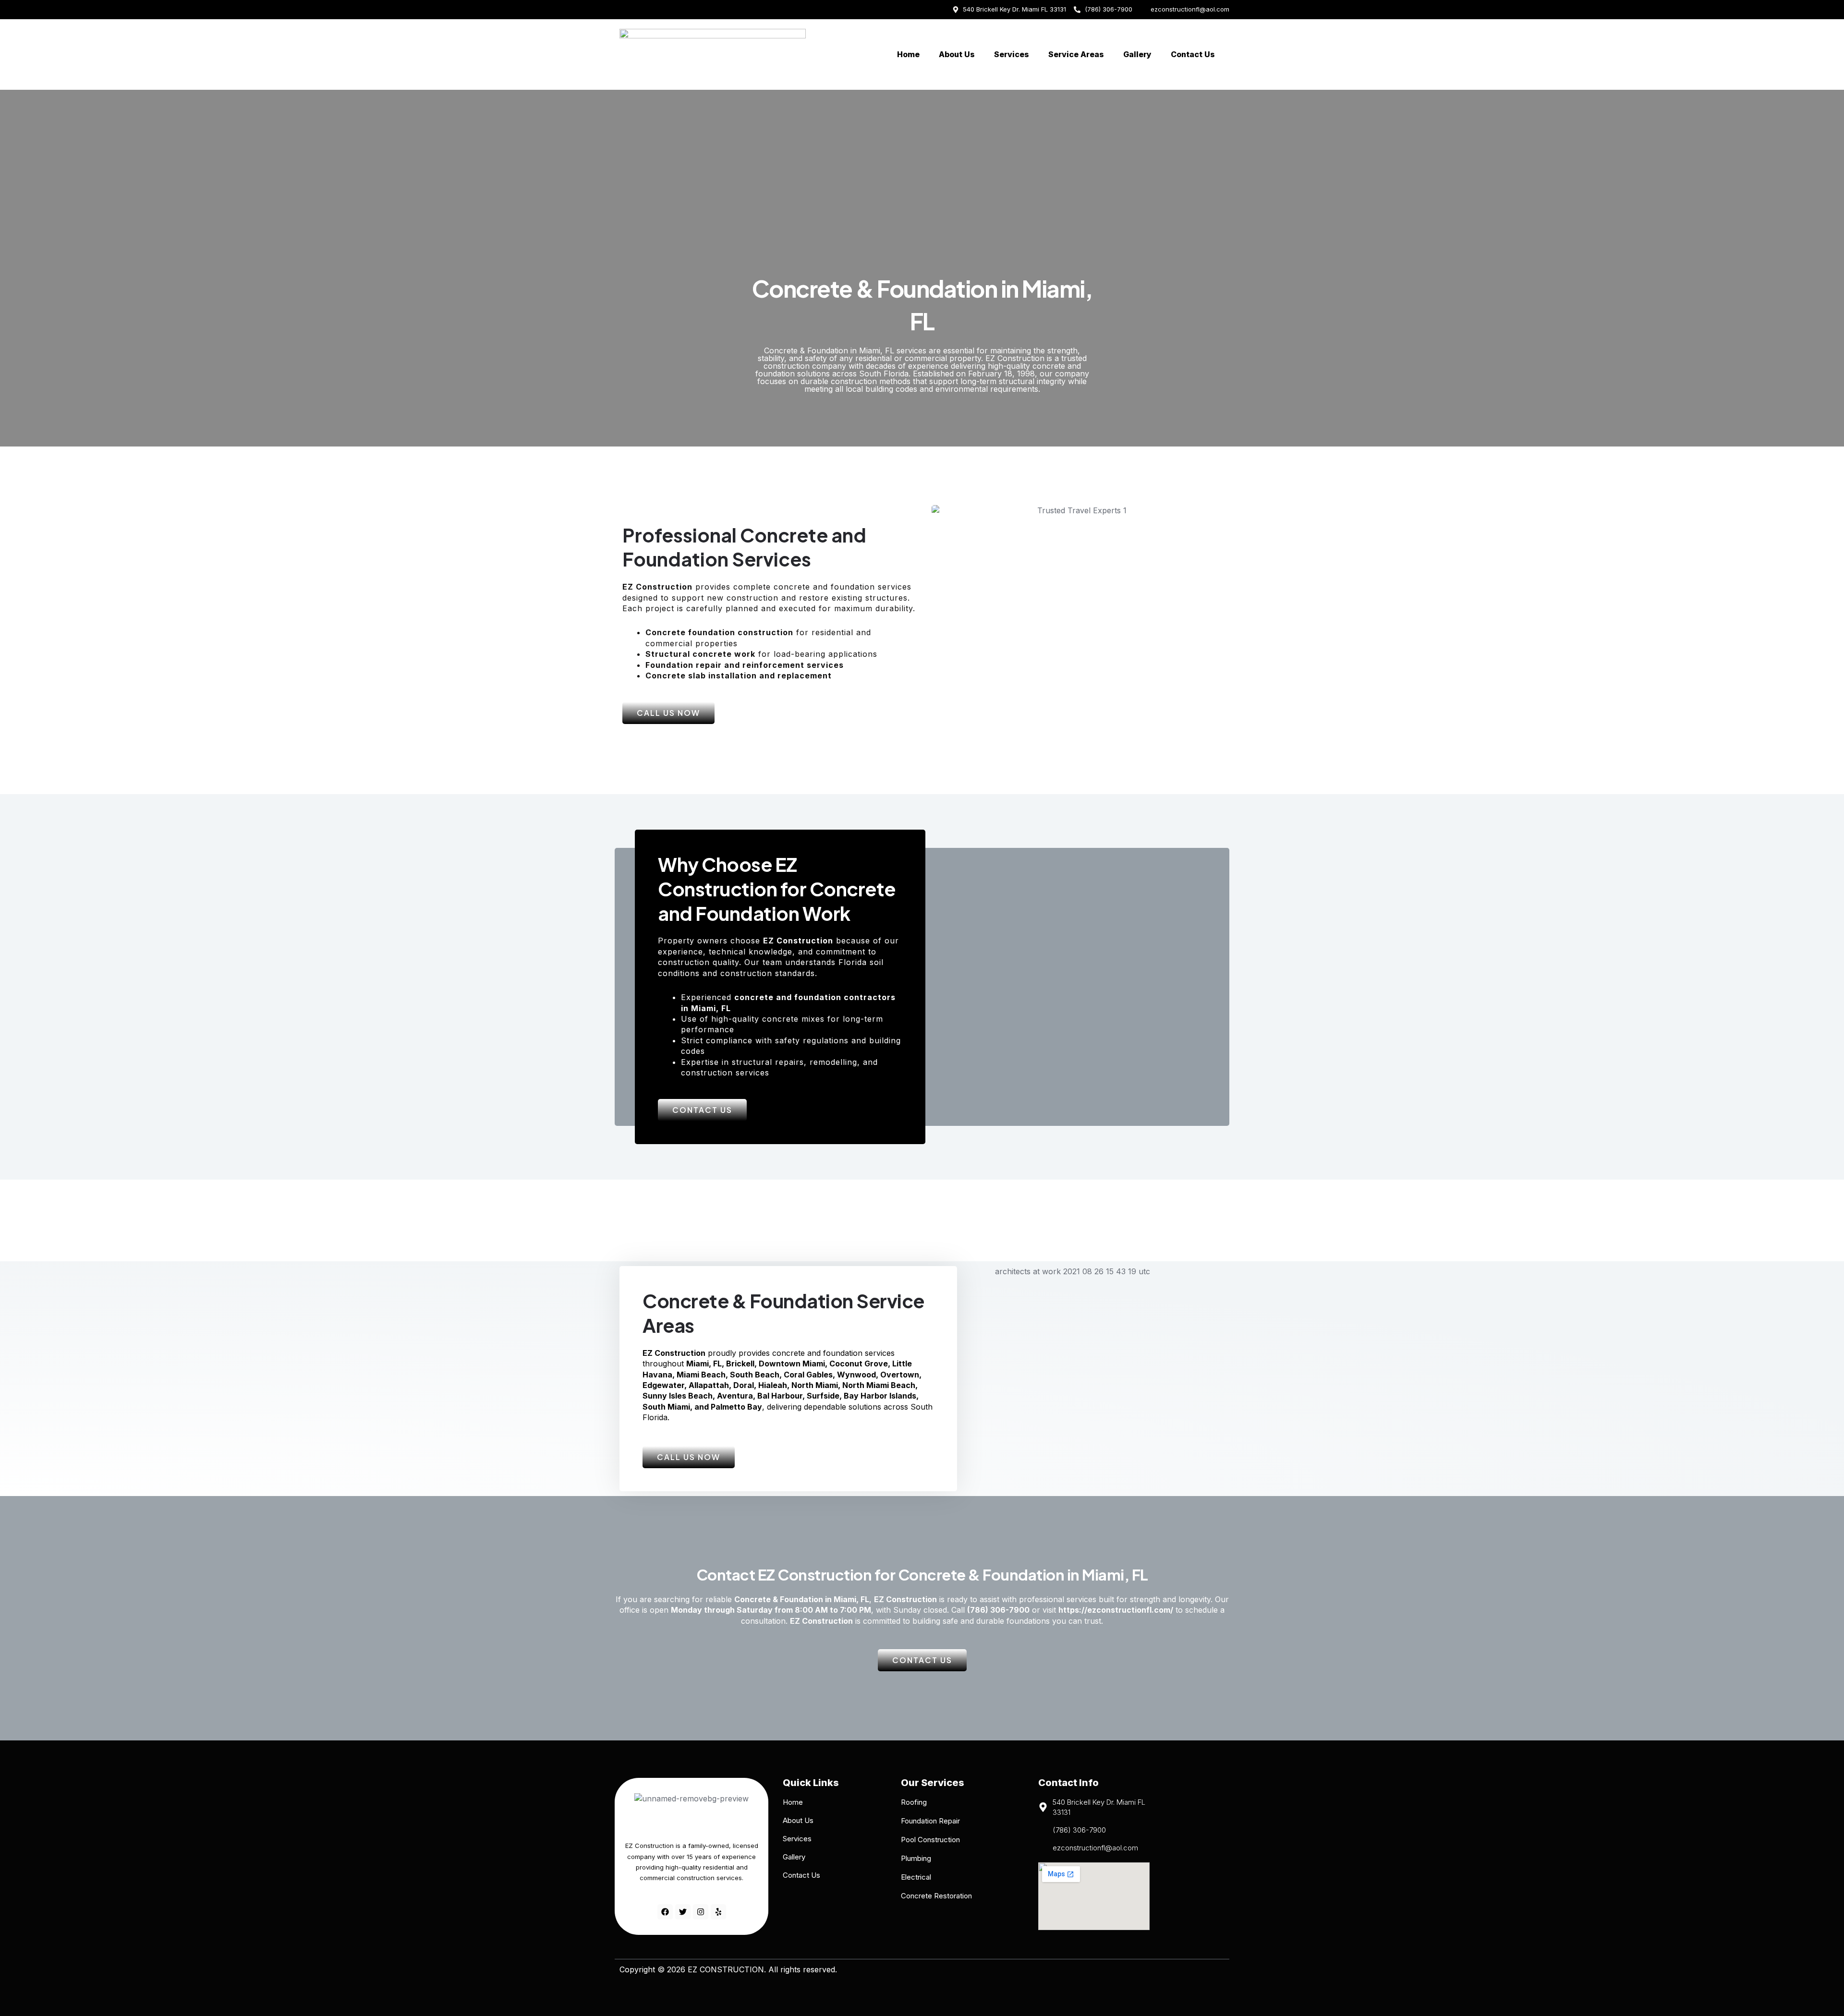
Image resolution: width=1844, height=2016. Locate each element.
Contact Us (1193, 54)
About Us (957, 54)
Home (908, 54)
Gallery (1137, 54)
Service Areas (1076, 54)
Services (1012, 54)
